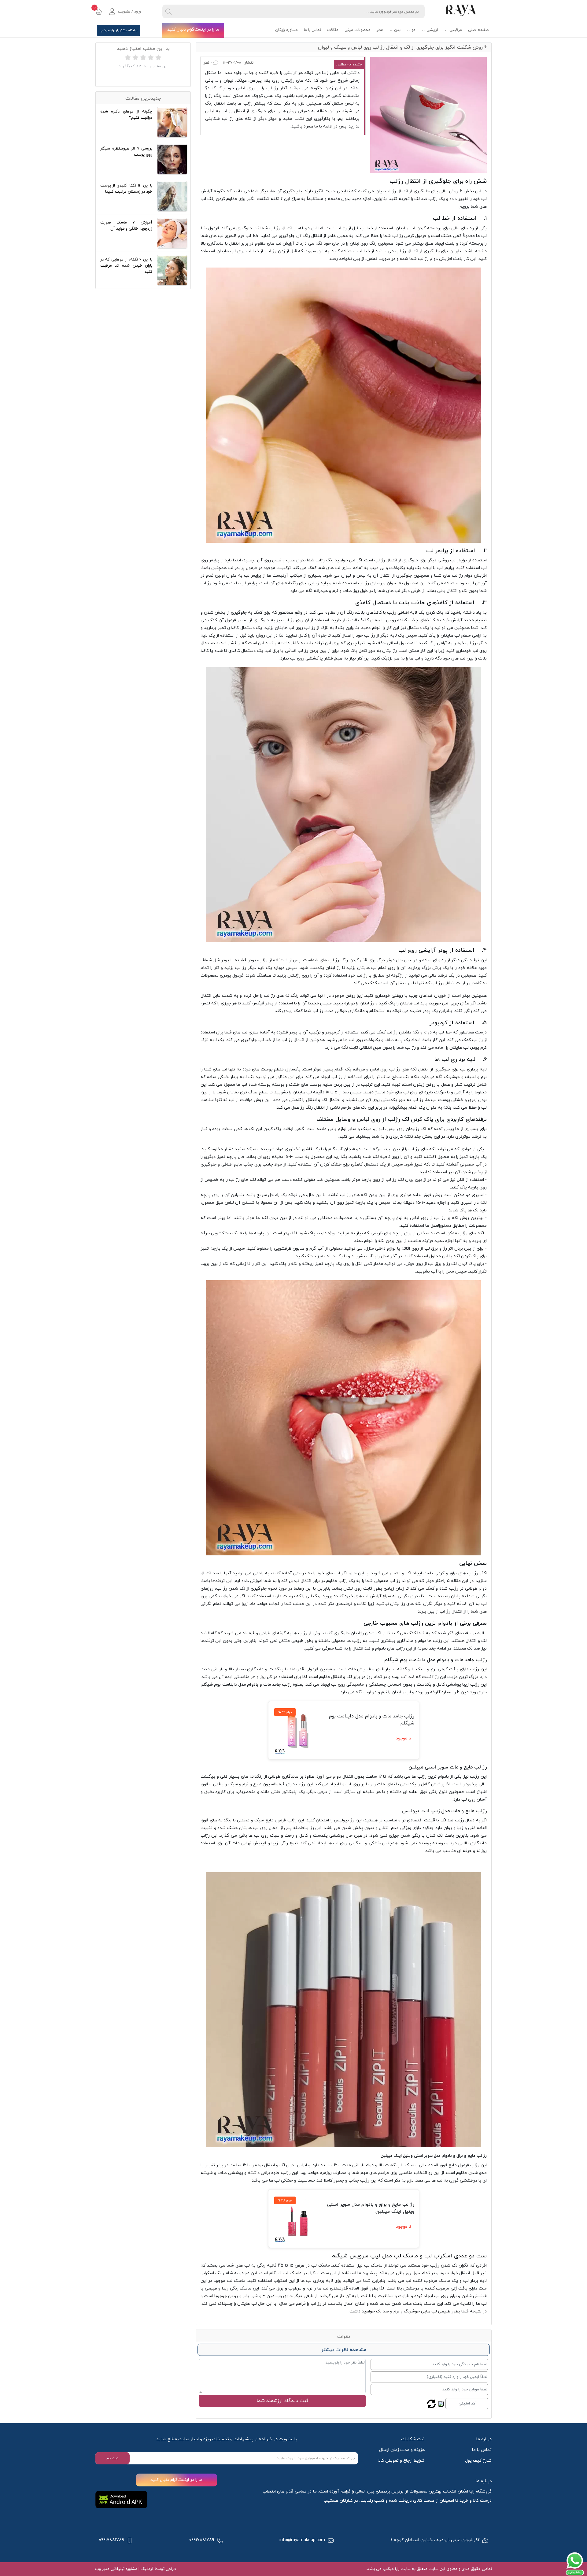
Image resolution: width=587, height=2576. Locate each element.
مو (413, 30)
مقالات (333, 30)
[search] (168, 11)
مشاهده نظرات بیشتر (344, 2350)
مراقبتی (456, 30)
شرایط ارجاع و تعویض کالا (401, 2461)
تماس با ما (312, 30)
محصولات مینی (358, 30)
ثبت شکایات (413, 2439)
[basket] (99, 12)
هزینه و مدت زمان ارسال (402, 2450)
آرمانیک (146, 2569)
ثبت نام (113, 2458)
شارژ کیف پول (478, 2461)
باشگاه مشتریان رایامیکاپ (119, 30)
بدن (397, 30)
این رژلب (290, 2173)
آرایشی (432, 30)
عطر (380, 30)
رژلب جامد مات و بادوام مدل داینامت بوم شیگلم (246, 1685)
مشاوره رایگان (286, 30)
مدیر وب (102, 2569)
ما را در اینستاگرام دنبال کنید (193, 30)
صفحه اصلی (478, 30)
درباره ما (484, 2439)
